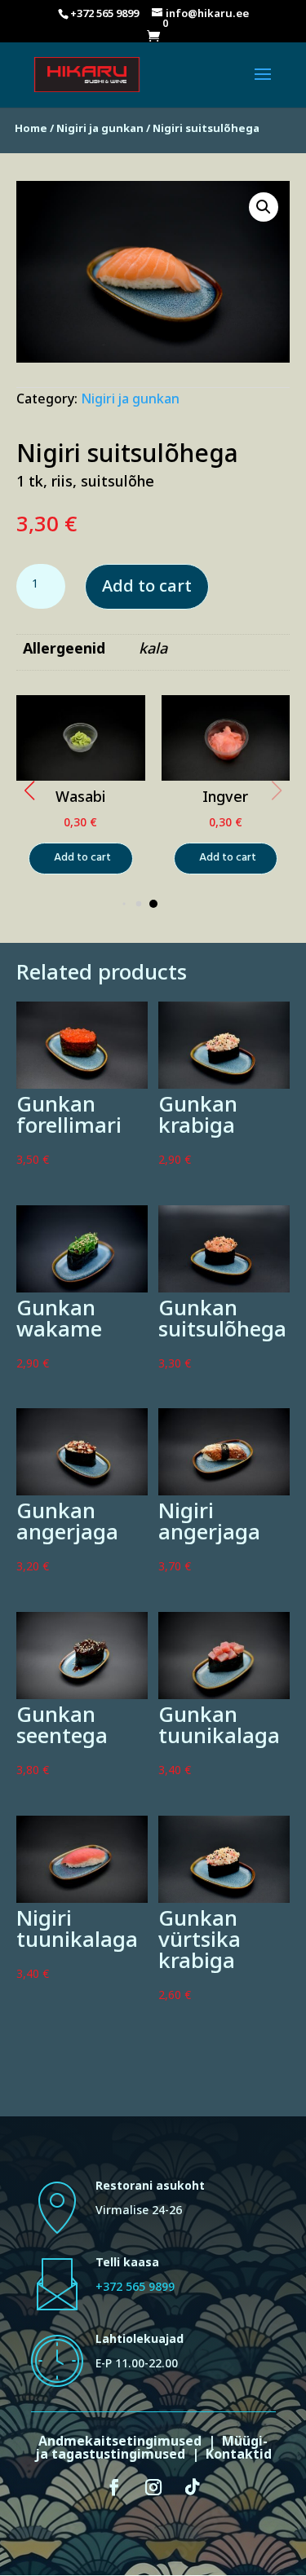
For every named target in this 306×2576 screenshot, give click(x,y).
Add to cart (147, 590)
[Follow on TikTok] (193, 2487)
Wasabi (81, 800)
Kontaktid (239, 2457)
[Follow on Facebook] (114, 2487)
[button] (29, 790)
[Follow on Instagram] (153, 2487)
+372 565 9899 (135, 2290)
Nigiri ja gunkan (100, 131)
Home (31, 131)
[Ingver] (226, 779)
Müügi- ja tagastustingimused (152, 2451)
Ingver (225, 800)
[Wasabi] (81, 780)
